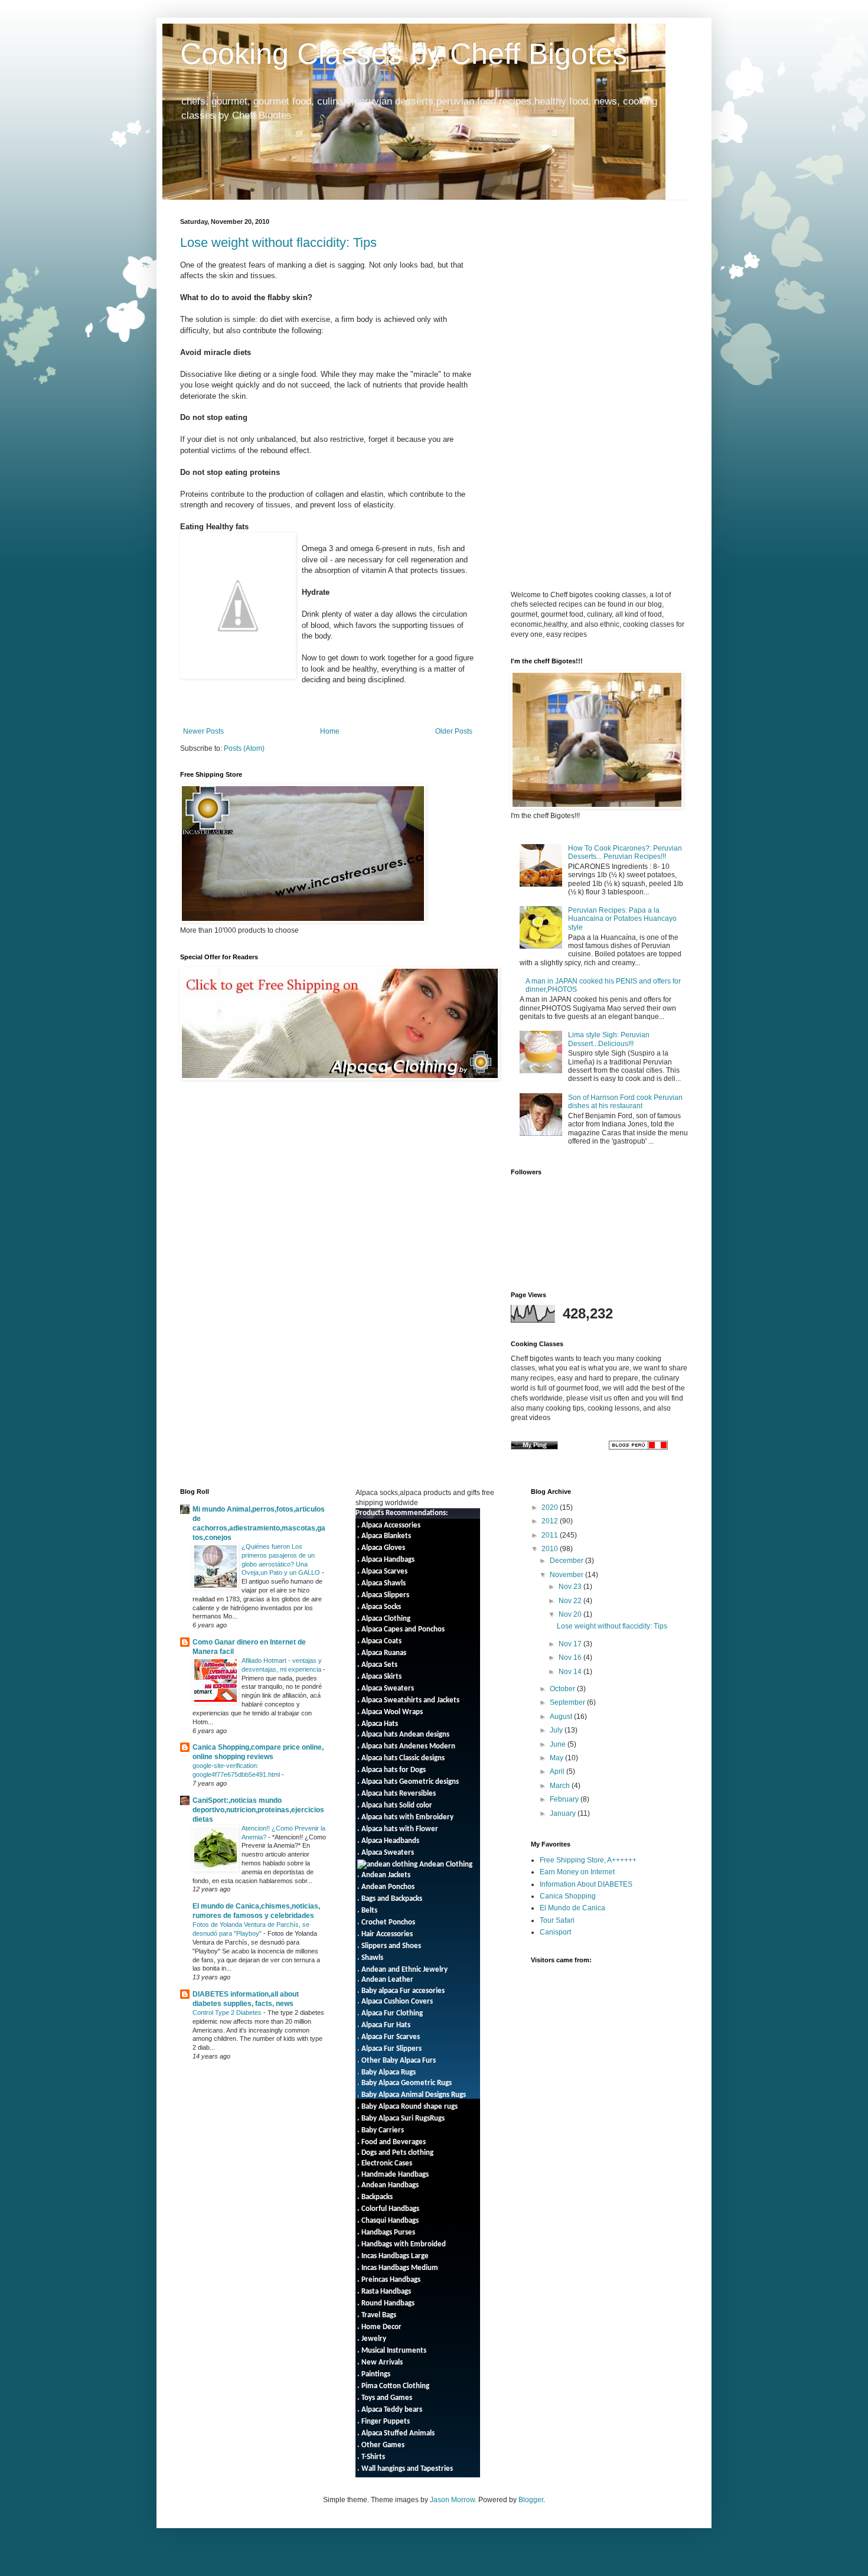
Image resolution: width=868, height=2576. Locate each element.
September (568, 1702)
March (561, 1786)
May (557, 1758)
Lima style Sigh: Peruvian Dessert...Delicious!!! (609, 1039)
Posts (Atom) (244, 748)
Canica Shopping (568, 1896)
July (557, 1730)
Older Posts (454, 731)
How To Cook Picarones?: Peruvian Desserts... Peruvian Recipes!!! (625, 852)
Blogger (531, 2500)
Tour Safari (557, 1920)
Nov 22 (571, 1601)
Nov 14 (571, 1672)
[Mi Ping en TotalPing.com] (534, 1447)
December (567, 1561)
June (559, 1744)
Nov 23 (571, 1587)
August (562, 1717)
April (558, 1771)
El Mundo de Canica (572, 1908)
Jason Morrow (452, 2500)
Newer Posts (203, 731)
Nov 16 (571, 1657)
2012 (551, 1521)
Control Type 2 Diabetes (228, 2012)
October (563, 1689)
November (567, 1575)
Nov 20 (571, 1614)
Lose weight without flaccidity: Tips (278, 242)
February (565, 1799)
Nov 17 (571, 1644)
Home (330, 731)
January (564, 1813)
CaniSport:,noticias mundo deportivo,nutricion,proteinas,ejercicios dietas (258, 1810)
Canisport (555, 1932)
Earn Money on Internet (577, 1872)
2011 (551, 1535)
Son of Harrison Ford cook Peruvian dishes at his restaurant (625, 1102)
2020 (551, 1507)
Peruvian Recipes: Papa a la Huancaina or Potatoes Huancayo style (622, 919)
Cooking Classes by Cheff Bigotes (404, 54)
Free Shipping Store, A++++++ (588, 1860)
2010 (551, 1549)
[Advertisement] (610, 301)
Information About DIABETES (586, 1884)
